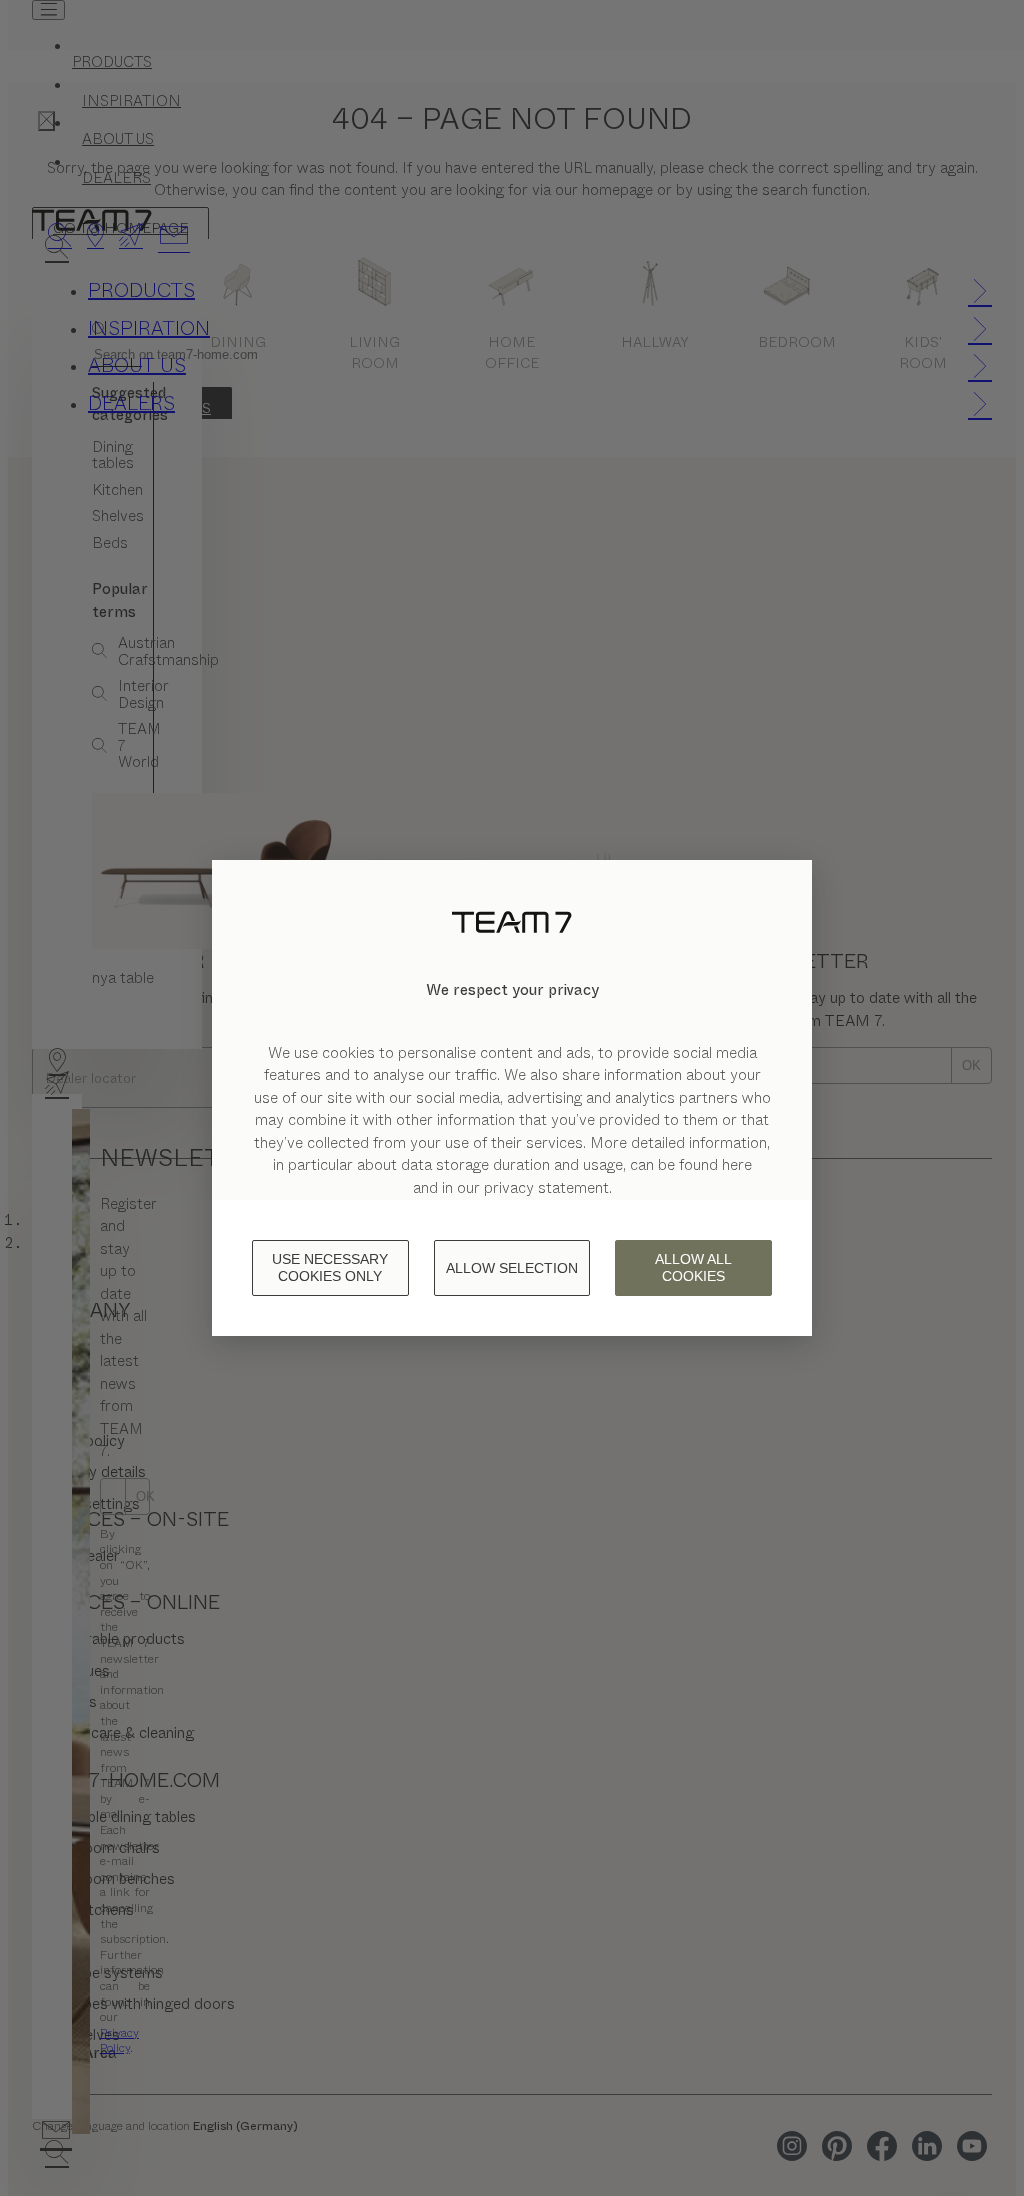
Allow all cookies (693, 1267)
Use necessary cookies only (330, 1267)
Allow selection (512, 1268)
